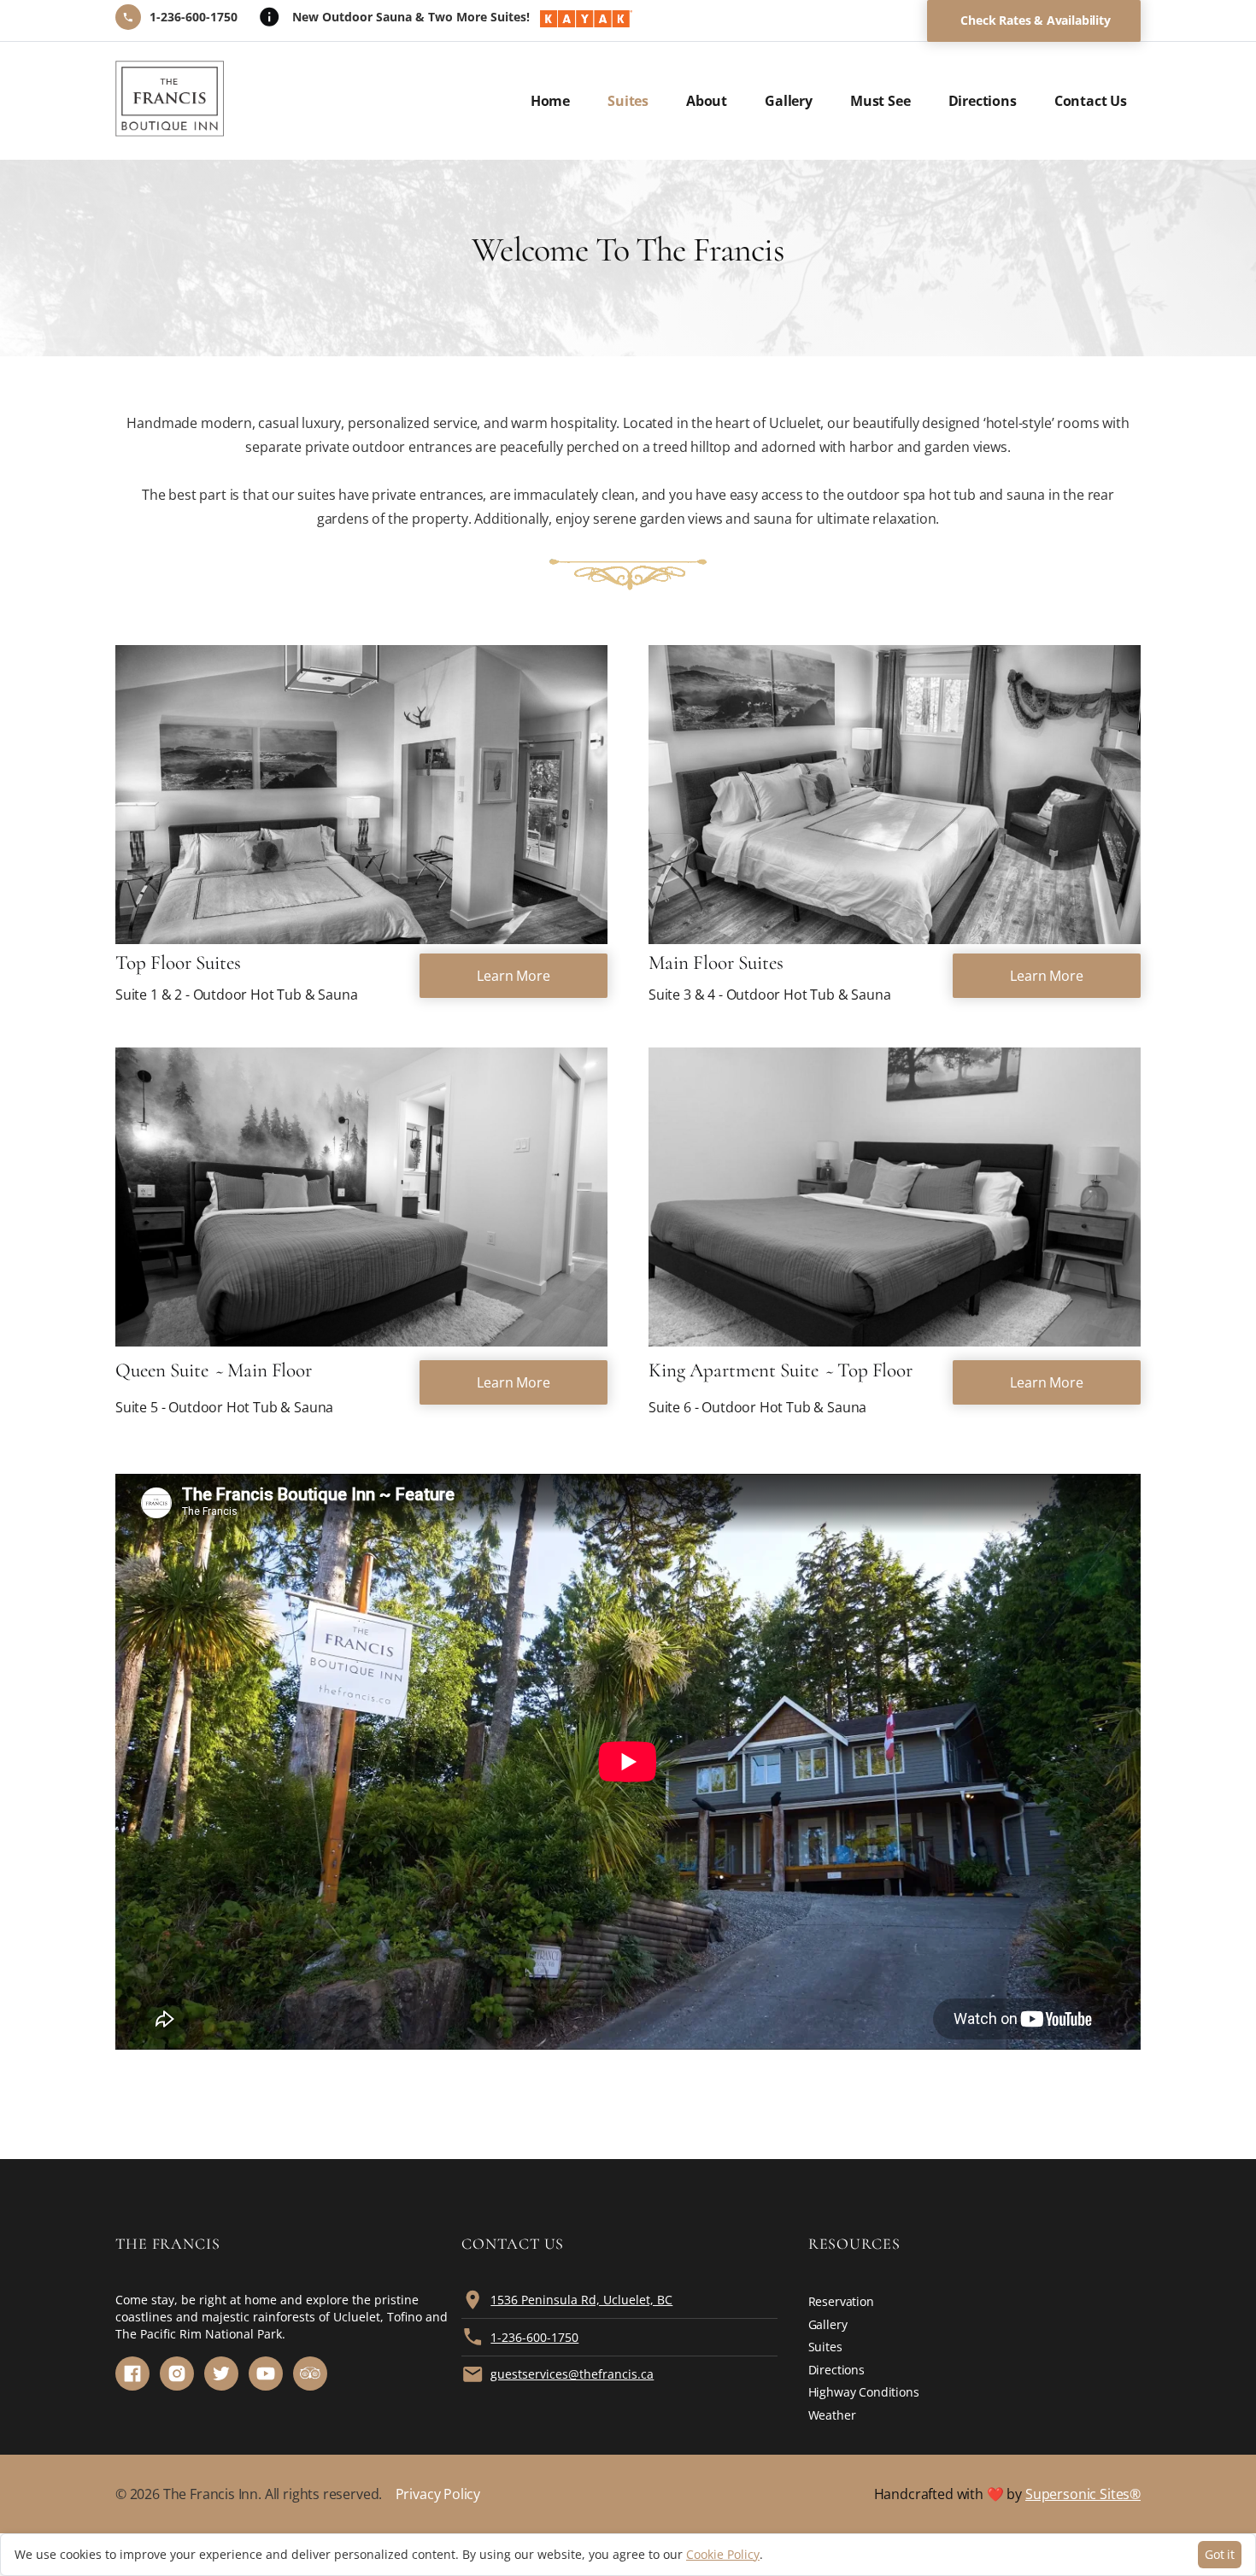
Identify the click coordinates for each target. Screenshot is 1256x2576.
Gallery (789, 101)
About (707, 101)
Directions (983, 101)
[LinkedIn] (310, 2374)
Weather (832, 2415)
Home (550, 101)
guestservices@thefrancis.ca (572, 2374)
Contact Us (1091, 101)
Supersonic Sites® (1083, 2494)
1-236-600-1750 (534, 2337)
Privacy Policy (438, 2494)
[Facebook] (132, 2374)
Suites (628, 101)
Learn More (513, 976)
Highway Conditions (864, 2392)
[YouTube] (266, 2374)
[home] (170, 101)
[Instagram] (177, 2374)
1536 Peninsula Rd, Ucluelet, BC (581, 2300)
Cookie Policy (723, 2554)
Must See (880, 101)
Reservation (841, 2301)
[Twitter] (221, 2374)
